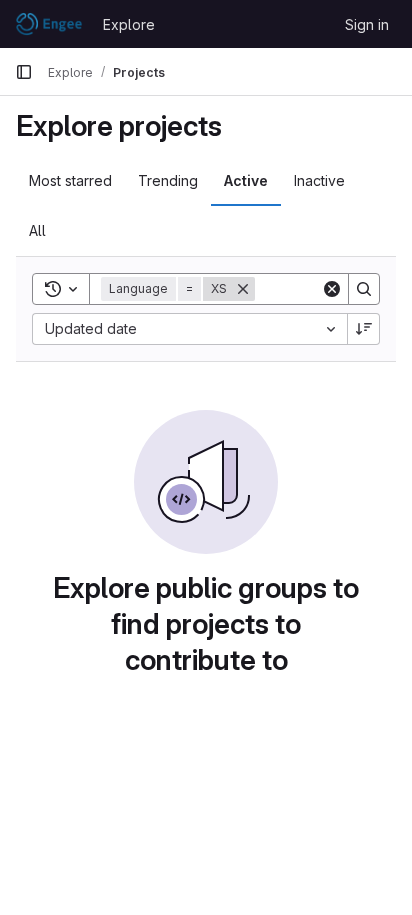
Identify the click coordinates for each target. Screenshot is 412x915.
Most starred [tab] (70, 180)
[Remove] (243, 289)
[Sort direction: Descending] (364, 329)
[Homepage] (49, 24)
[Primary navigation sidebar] (24, 72)
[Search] (364, 289)
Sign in (367, 24)
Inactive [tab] (319, 180)
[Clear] (332, 289)
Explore (129, 24)
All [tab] (37, 230)
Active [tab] (246, 180)
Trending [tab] (168, 180)
